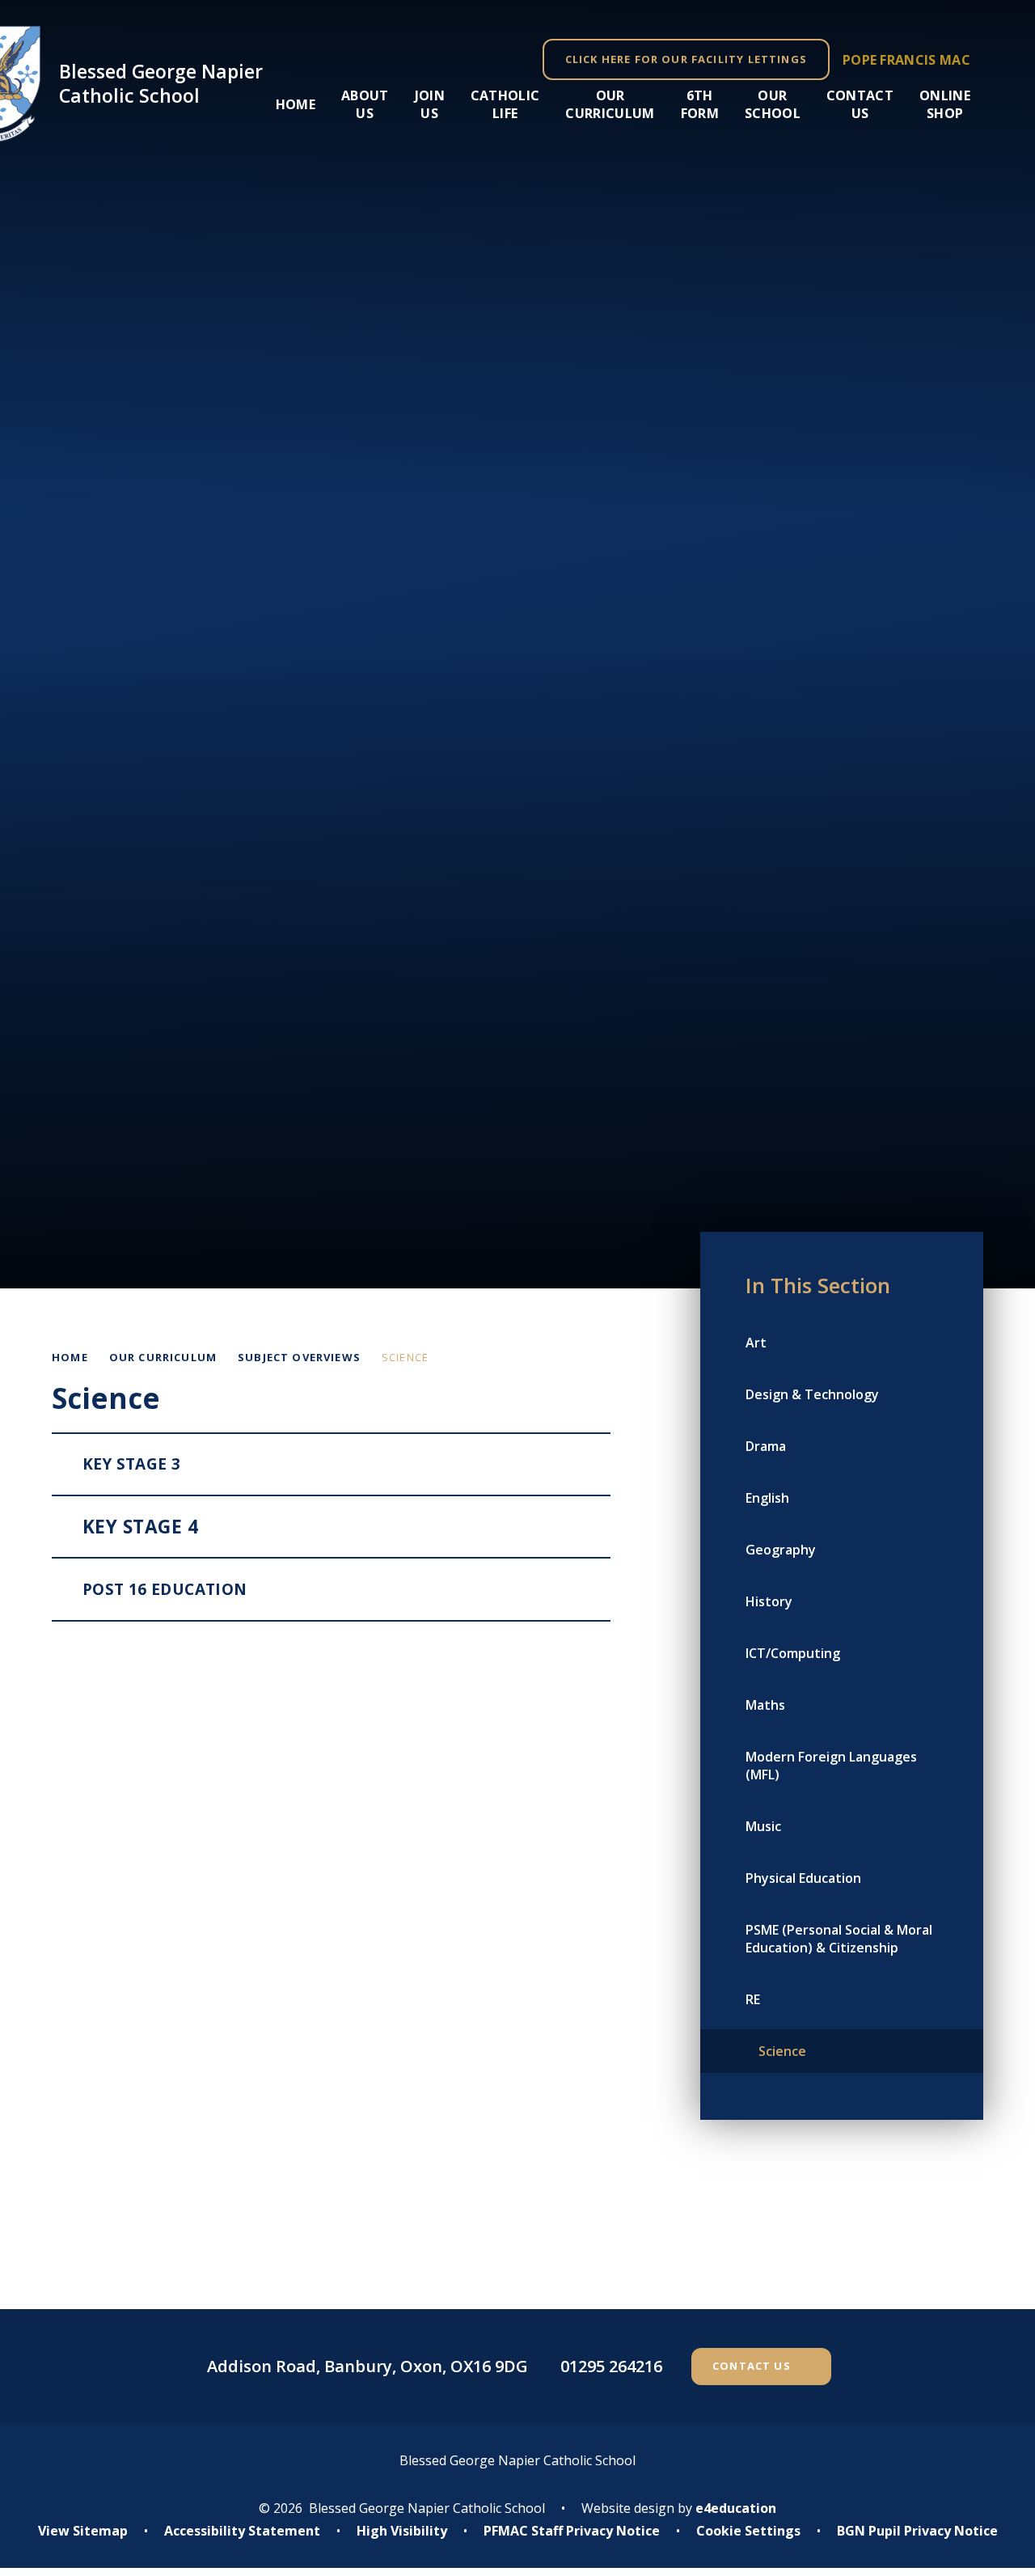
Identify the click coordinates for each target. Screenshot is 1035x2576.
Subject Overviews (299, 1357)
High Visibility (402, 2531)
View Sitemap (83, 2531)
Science (405, 1357)
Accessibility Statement (242, 2531)
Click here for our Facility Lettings (686, 59)
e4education (736, 2508)
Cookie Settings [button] (748, 2531)
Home (70, 1357)
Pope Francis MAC (906, 60)
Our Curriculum (163, 1357)
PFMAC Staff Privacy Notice (572, 2531)
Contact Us (752, 2366)
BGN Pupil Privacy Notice (917, 2531)
